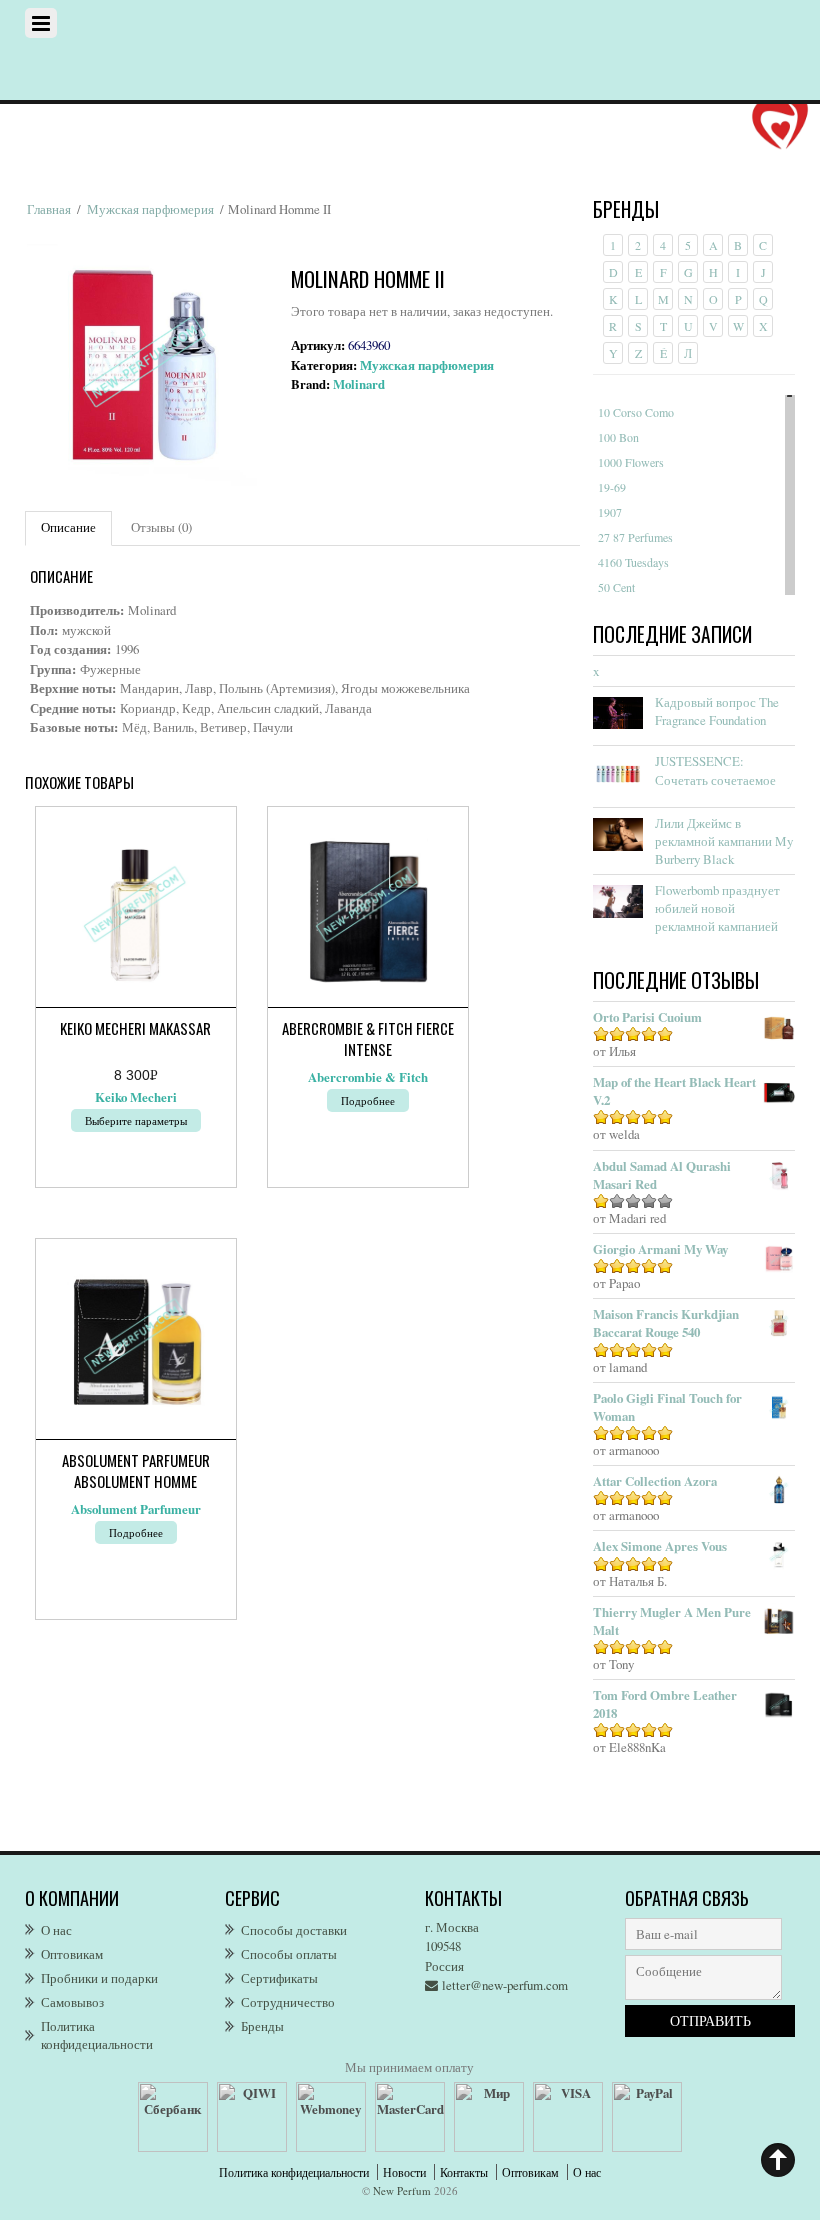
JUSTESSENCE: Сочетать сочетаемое (715, 770)
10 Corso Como (636, 412)
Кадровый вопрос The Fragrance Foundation (717, 711)
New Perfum (402, 2190)
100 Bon (618, 437)
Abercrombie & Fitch (368, 1077)
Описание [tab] (68, 527)
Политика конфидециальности (97, 2035)
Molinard (359, 384)
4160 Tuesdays (633, 562)
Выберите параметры (136, 1120)
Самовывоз (72, 2002)
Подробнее (368, 1100)
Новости (404, 2172)
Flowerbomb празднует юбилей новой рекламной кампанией (717, 908)
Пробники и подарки (99, 1978)
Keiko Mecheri (136, 1097)
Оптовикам (72, 1954)
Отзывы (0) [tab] (161, 527)
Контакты (464, 2172)
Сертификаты (279, 1978)
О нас (56, 1930)
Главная (49, 209)
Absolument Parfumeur (136, 1509)
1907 (610, 512)
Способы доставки (294, 1930)
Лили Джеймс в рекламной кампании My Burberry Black (724, 841)
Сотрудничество (288, 2002)
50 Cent (616, 587)
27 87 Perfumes (635, 537)
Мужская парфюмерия (150, 209)
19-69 (612, 487)
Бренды (262, 2026)
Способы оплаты (289, 1954)
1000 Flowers (631, 462)
